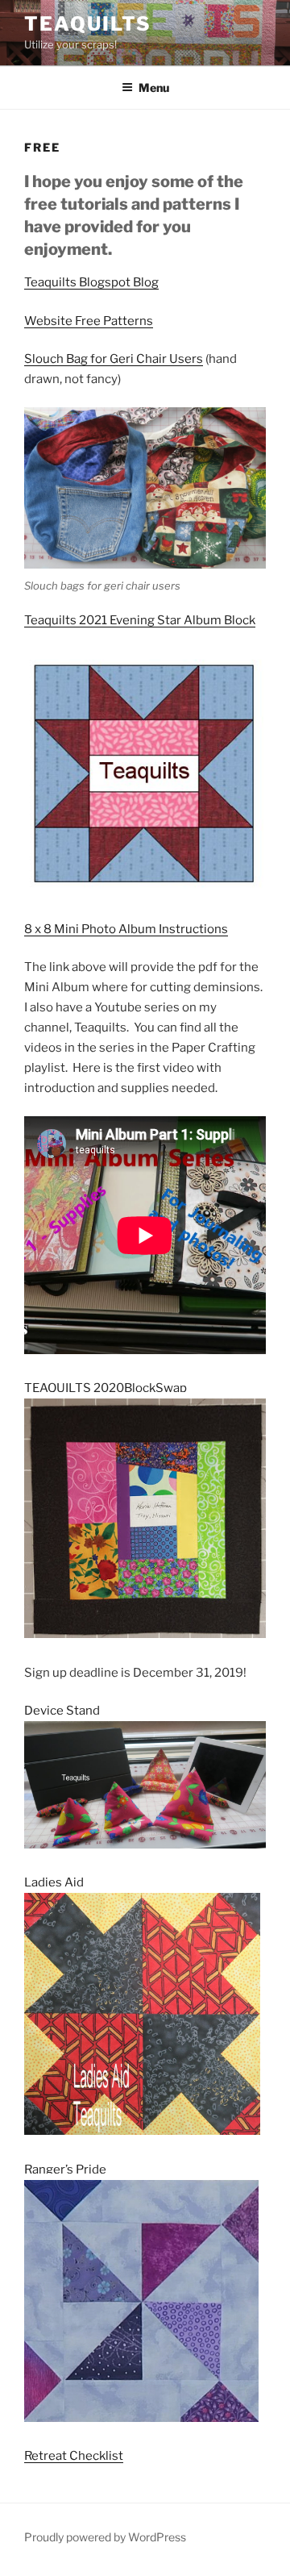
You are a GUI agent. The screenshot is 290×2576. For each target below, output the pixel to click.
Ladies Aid (54, 1882)
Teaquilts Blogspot (79, 282)
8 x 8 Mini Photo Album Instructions (126, 929)
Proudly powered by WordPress (105, 2537)
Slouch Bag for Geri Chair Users (114, 359)
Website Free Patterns (89, 321)
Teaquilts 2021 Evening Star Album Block (140, 620)
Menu (154, 88)
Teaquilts (88, 24)
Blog (146, 282)
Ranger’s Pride (65, 2170)
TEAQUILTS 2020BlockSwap (106, 1388)
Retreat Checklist (74, 2456)
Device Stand (67, 1711)
